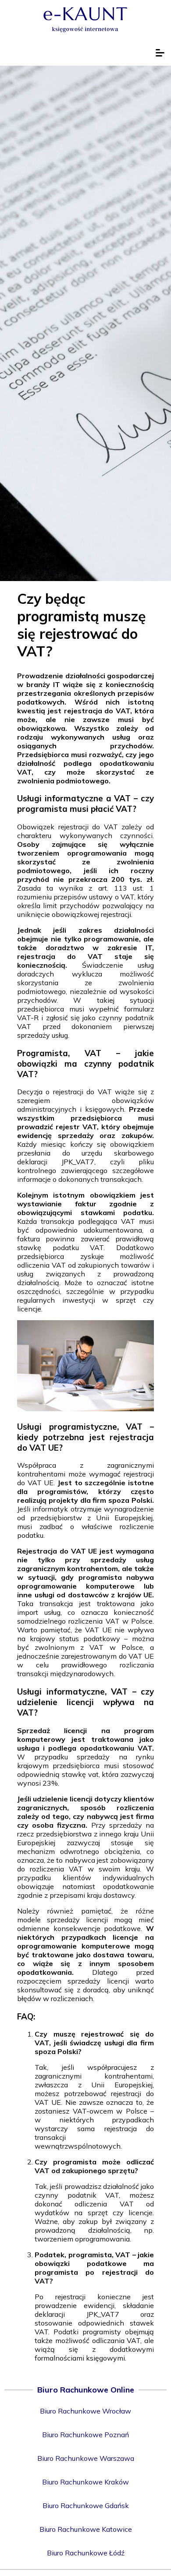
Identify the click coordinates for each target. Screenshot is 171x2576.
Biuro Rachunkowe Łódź (86, 2553)
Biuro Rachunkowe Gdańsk (86, 2506)
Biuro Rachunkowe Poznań (85, 2435)
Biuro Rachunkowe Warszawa (86, 2458)
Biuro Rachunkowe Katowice (86, 2529)
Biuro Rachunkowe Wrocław (85, 2411)
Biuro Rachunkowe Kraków (85, 2482)
